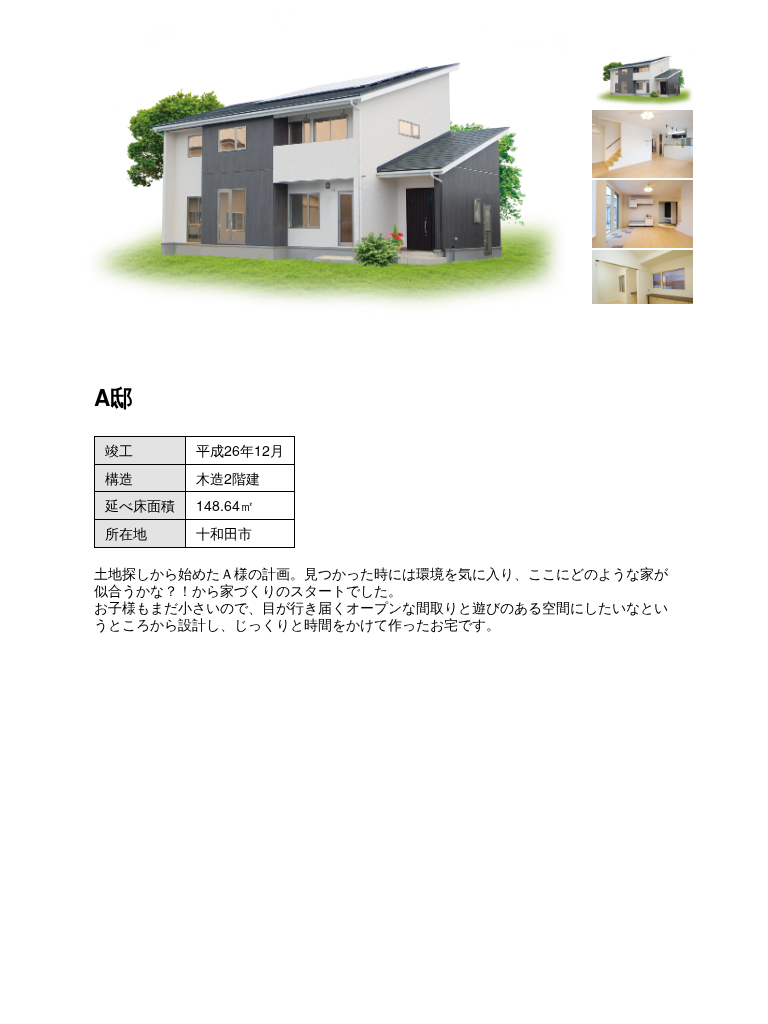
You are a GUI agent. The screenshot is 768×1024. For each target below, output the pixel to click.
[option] (319, 163)
